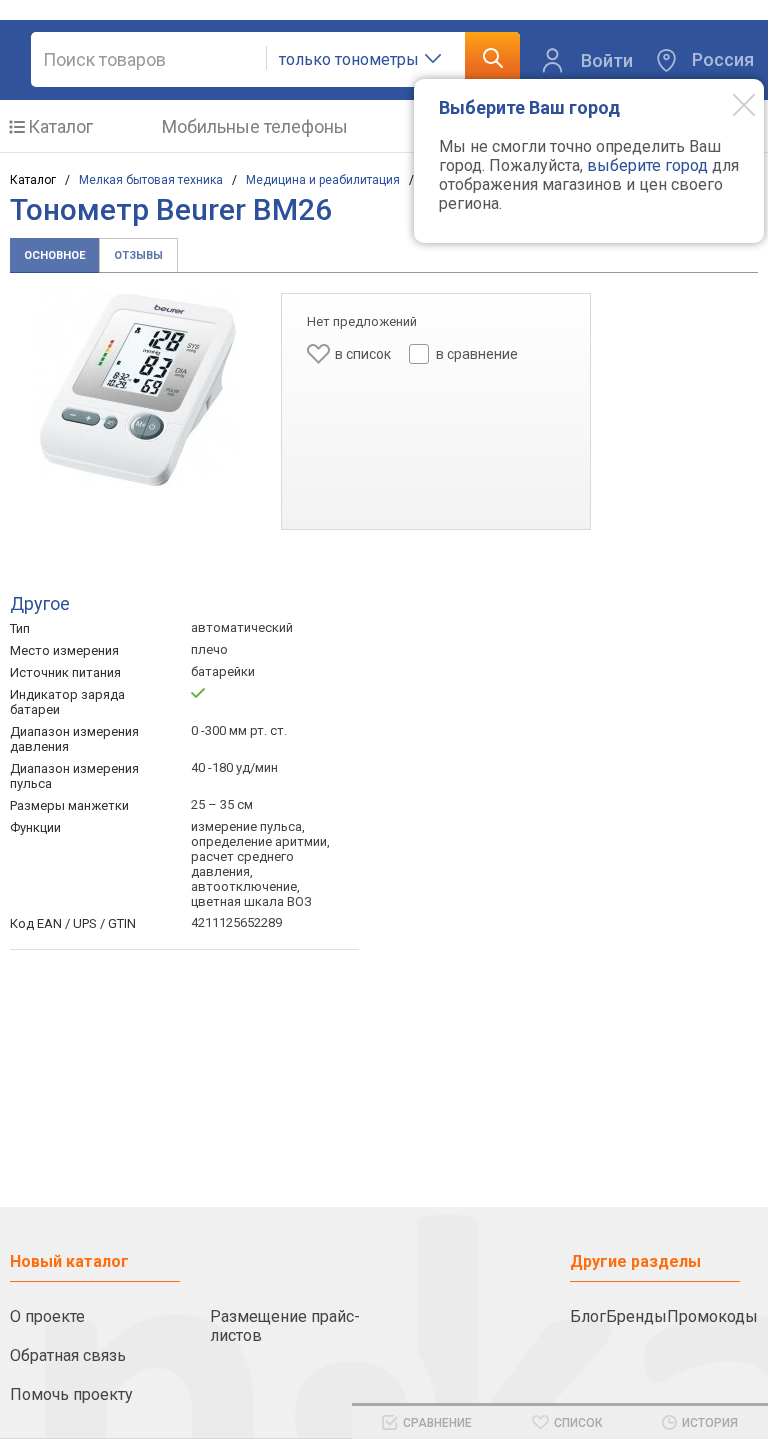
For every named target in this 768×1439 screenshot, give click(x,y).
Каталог (60, 126)
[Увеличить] (137, 391)
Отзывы (138, 255)
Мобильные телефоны (255, 126)
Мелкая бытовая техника (151, 180)
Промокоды (712, 1316)
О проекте (47, 1316)
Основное (54, 255)
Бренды (636, 1316)
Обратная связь (68, 1355)
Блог (588, 1316)
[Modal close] (729, 104)
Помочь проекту (71, 1394)
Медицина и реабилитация (323, 180)
